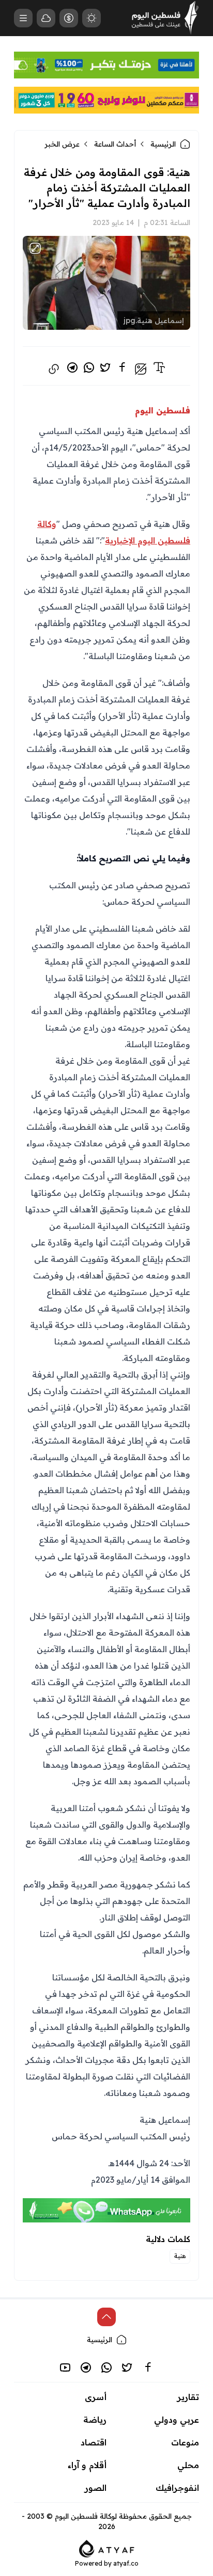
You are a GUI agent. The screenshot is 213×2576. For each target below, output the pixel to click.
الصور (96, 2488)
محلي (188, 2465)
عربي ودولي (177, 2420)
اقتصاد (94, 2442)
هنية (180, 2256)
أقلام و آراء (87, 2465)
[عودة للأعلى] (106, 2317)
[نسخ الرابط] (54, 369)
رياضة (95, 2420)
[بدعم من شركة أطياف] (107, 2548)
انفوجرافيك (177, 2488)
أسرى (96, 2397)
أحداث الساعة (115, 144)
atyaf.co (126, 2563)
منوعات (185, 2442)
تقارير (188, 2397)
